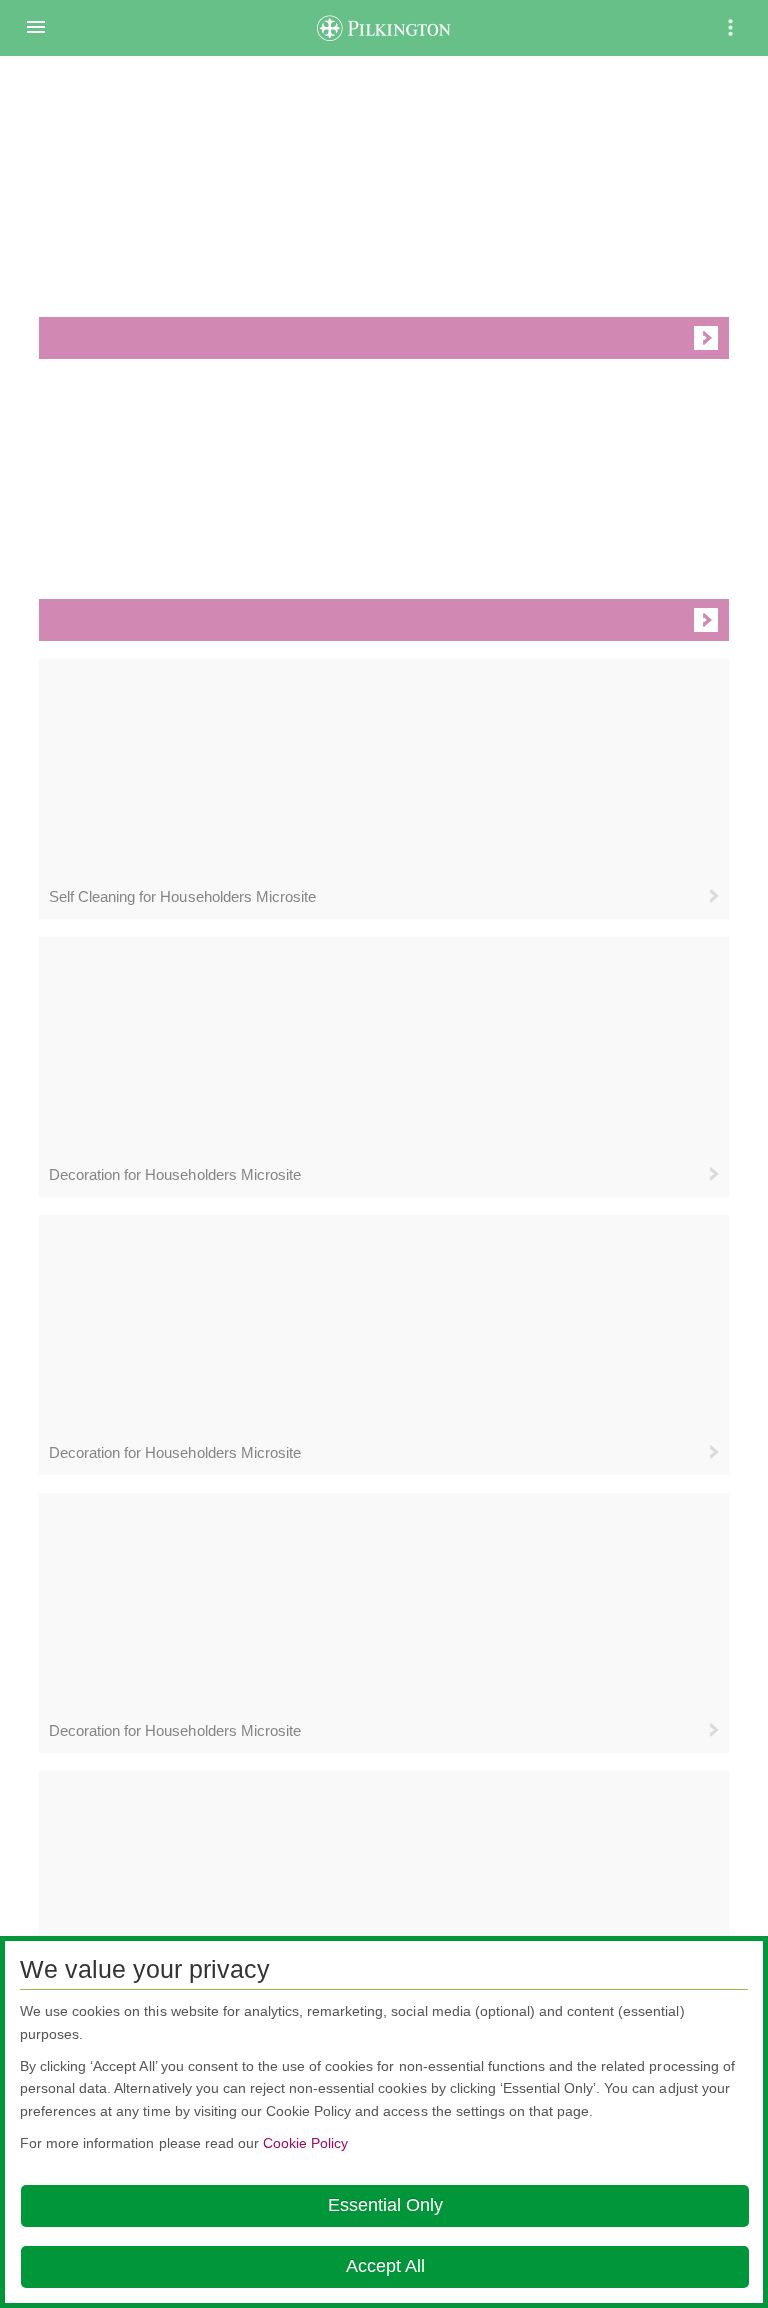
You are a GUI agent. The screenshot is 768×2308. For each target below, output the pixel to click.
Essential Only (385, 2205)
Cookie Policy (305, 2143)
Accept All (385, 2266)
